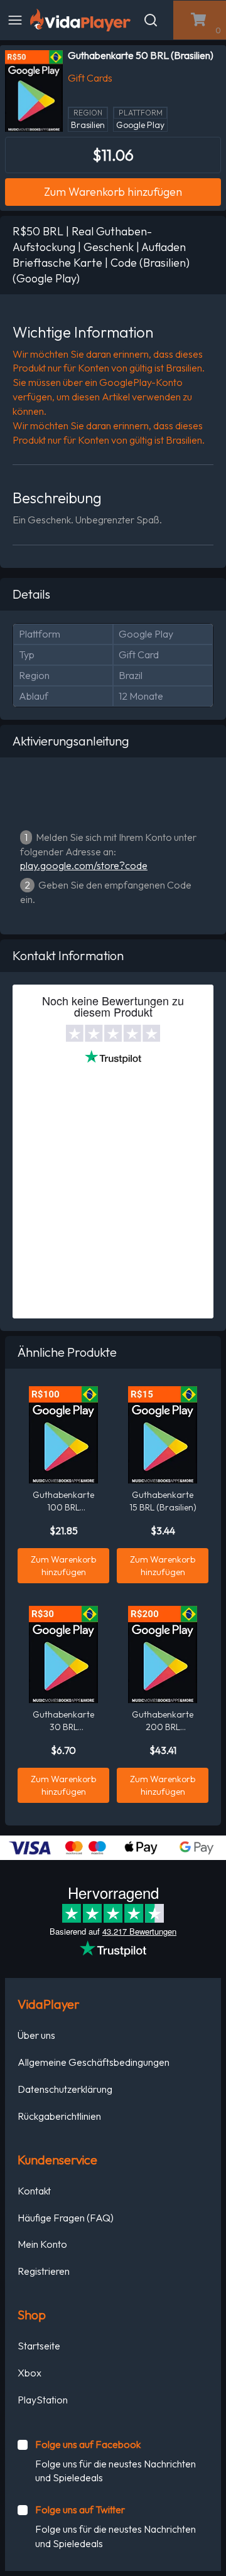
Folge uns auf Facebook (88, 2444)
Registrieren (44, 2271)
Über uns (36, 2035)
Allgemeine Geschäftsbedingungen (94, 2062)
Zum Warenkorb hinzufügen (113, 192)
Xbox (30, 2373)
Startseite (39, 2346)
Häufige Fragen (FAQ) (66, 2218)
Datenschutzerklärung (65, 2089)
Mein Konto (42, 2244)
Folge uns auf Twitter (80, 2509)
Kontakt (34, 2191)
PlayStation (43, 2400)
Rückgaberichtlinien (59, 2116)
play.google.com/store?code (84, 865)
